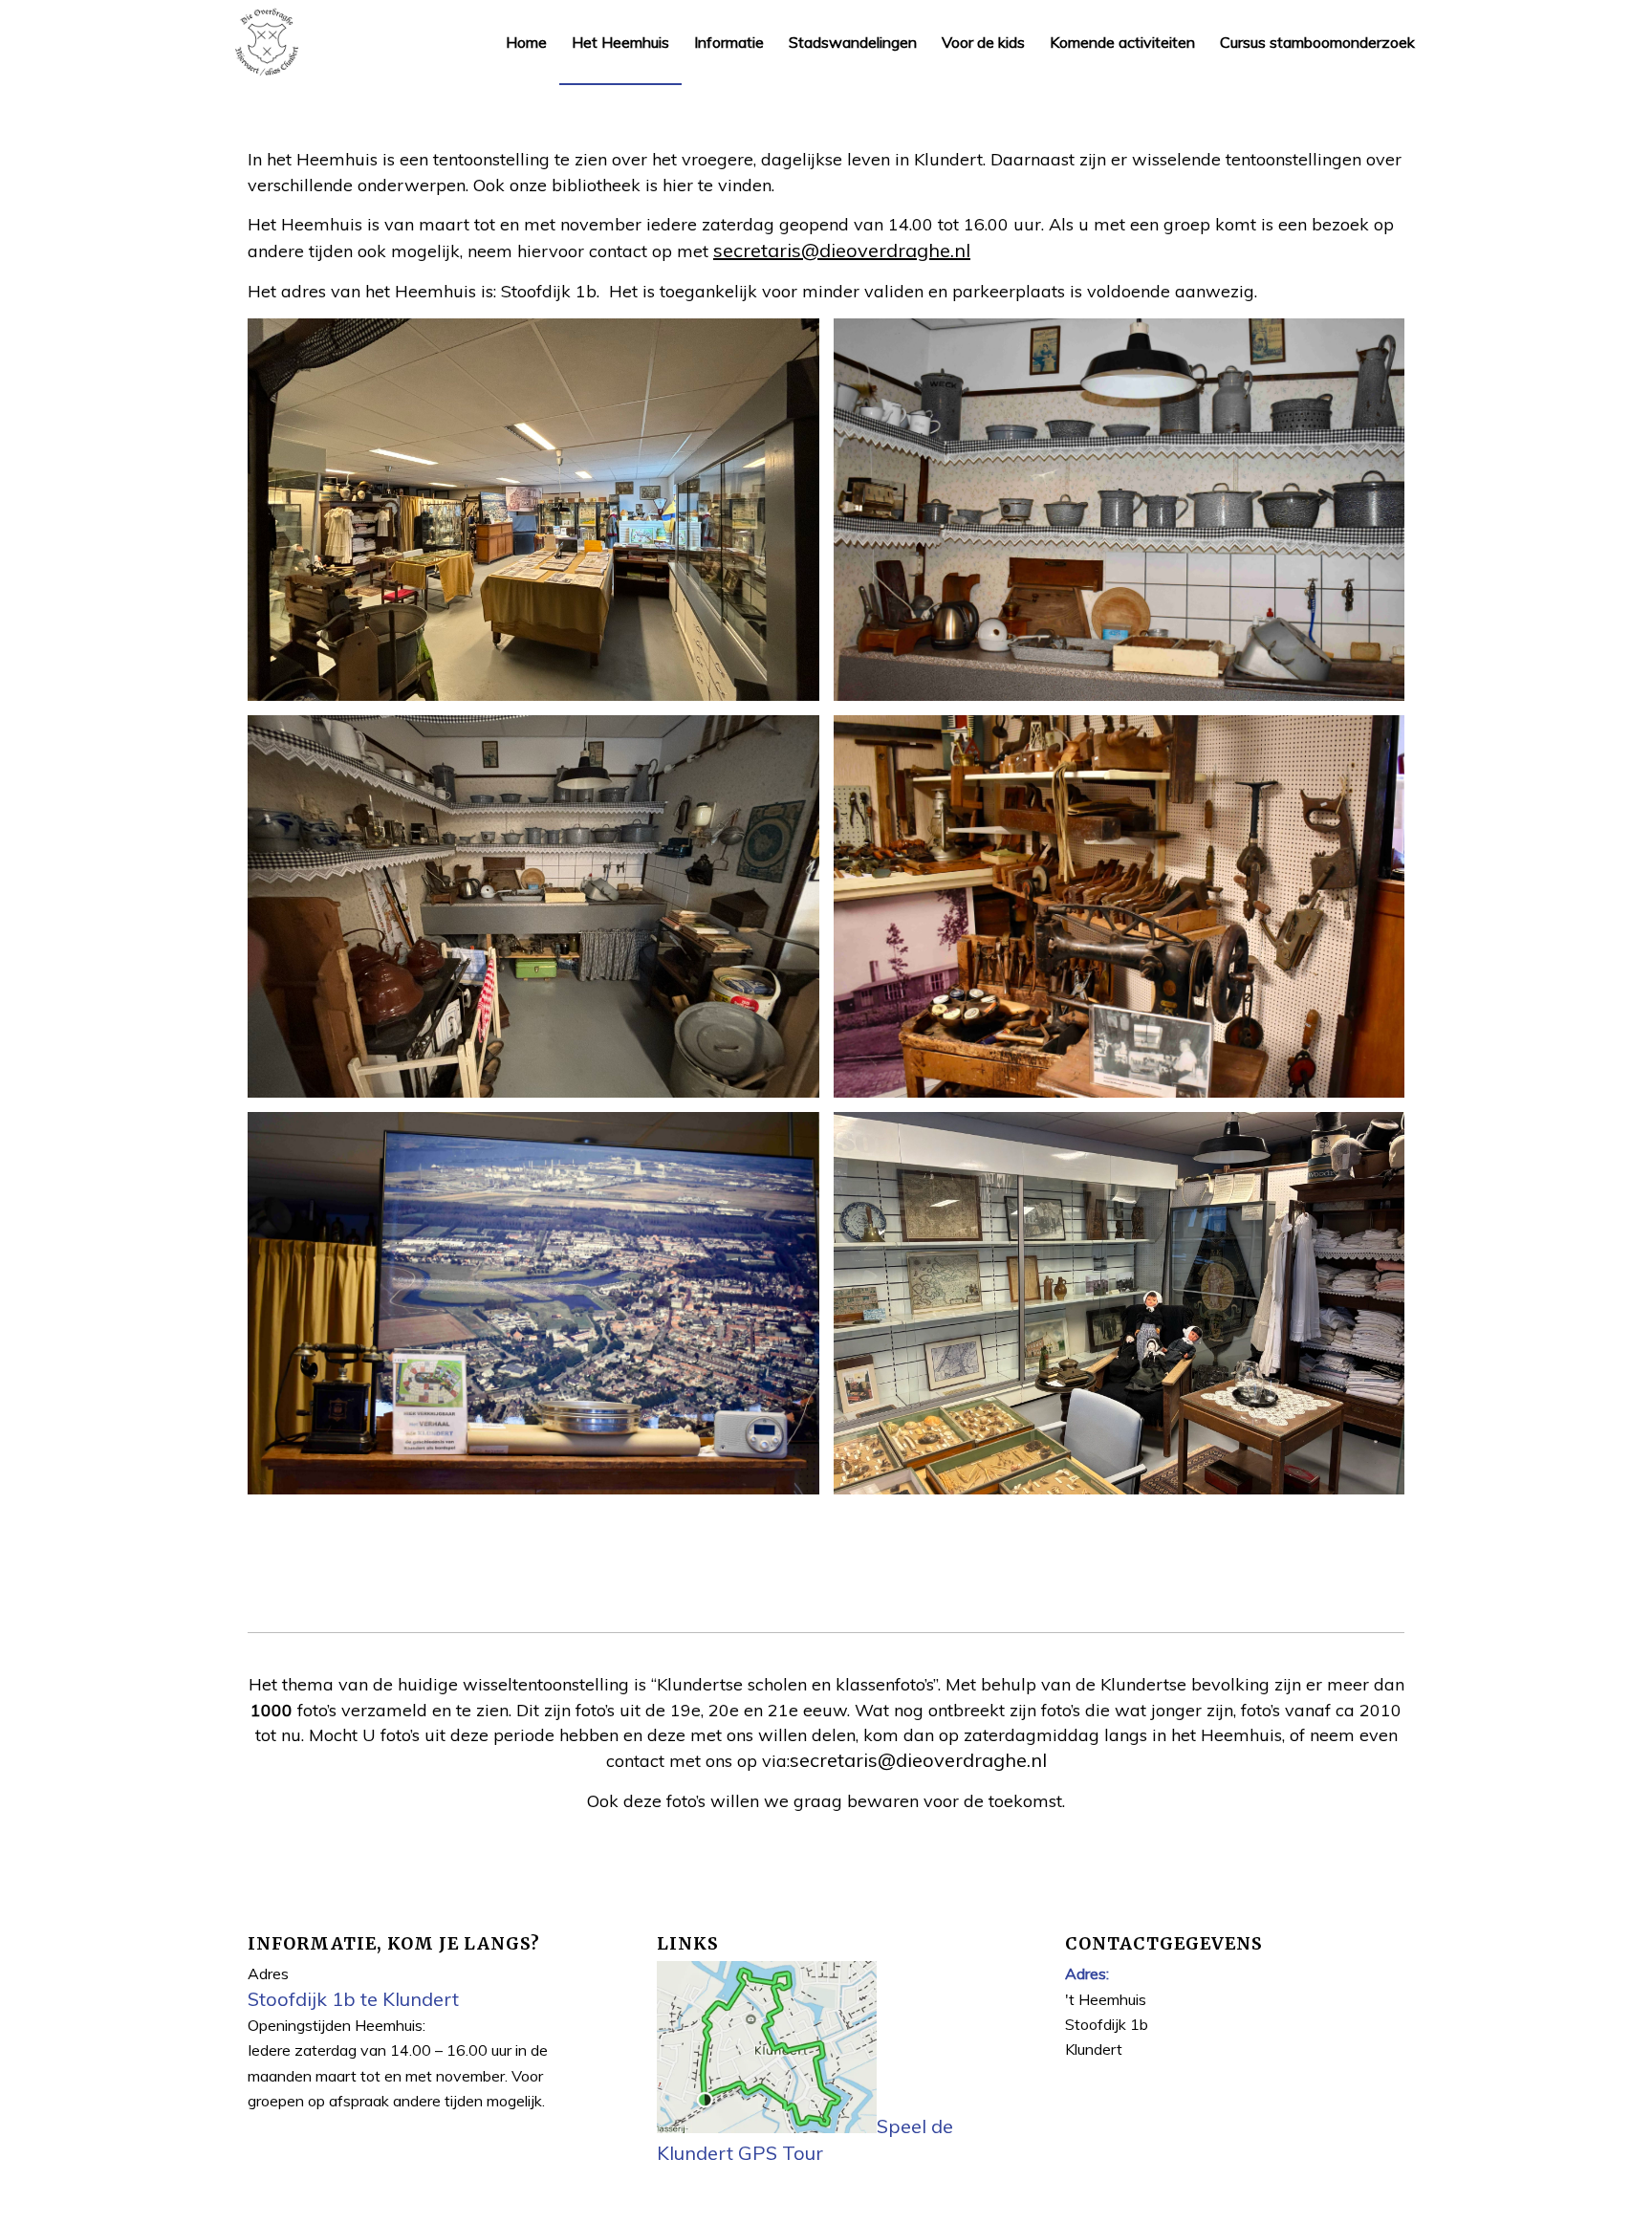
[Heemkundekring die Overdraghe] (267, 42)
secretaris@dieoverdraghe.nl (842, 250)
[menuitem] (526, 42)
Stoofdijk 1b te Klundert (353, 1999)
